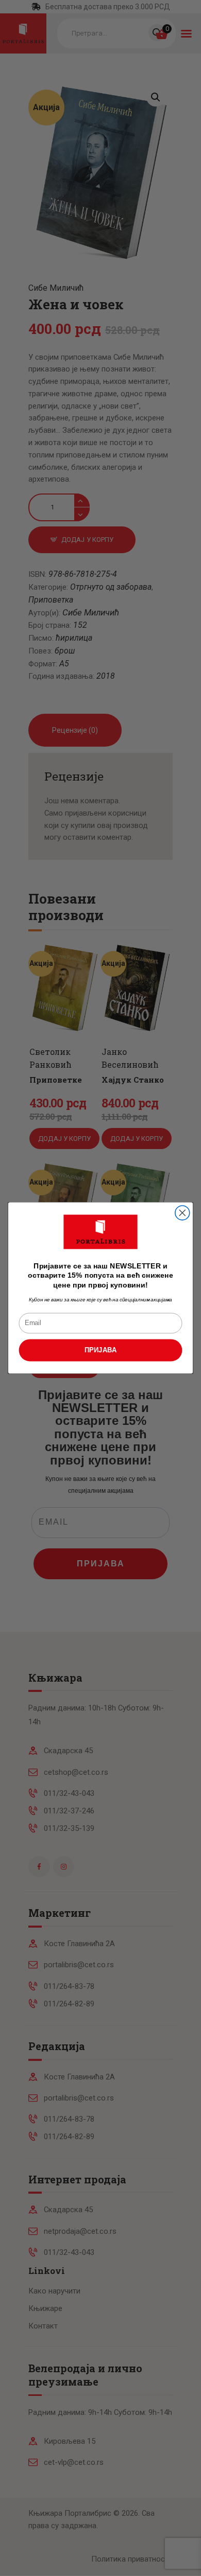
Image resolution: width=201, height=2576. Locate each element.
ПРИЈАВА (101, 1350)
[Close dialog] (182, 1213)
